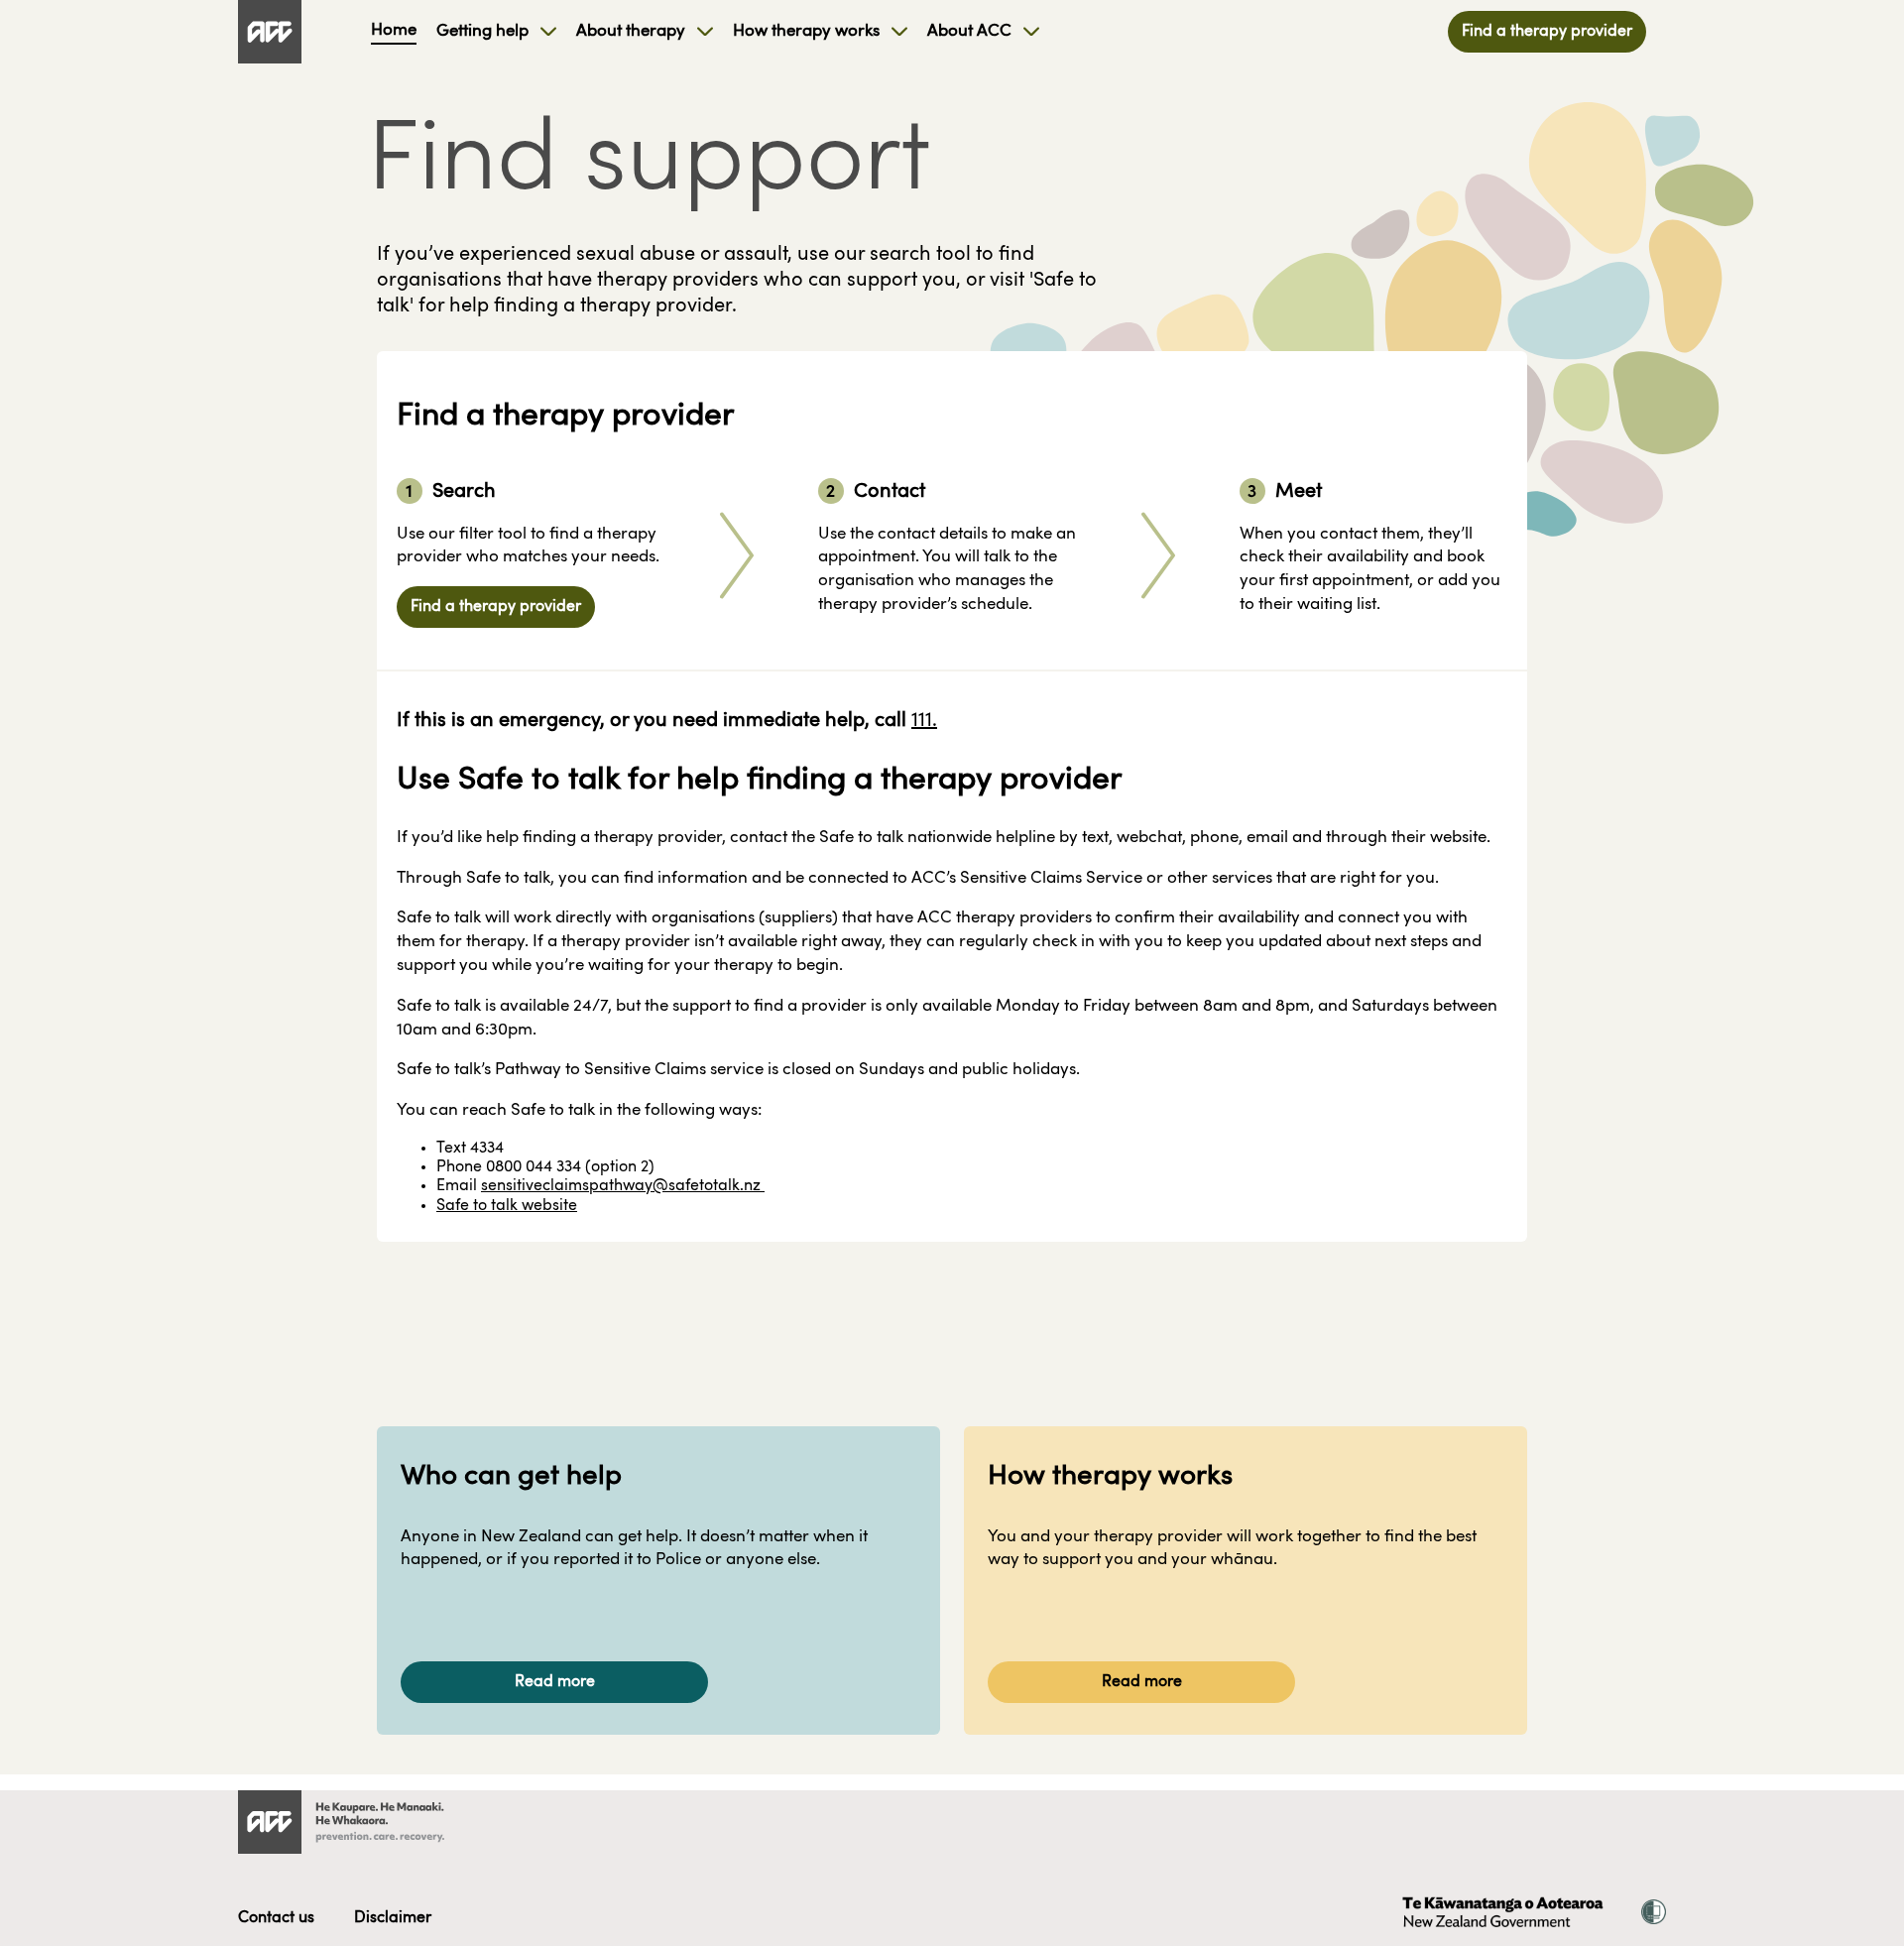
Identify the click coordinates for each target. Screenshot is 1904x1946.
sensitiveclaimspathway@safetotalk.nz (623, 1186)
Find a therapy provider (1547, 32)
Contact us (276, 1918)
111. (924, 721)
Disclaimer (393, 1918)
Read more (555, 1682)
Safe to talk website (507, 1206)
